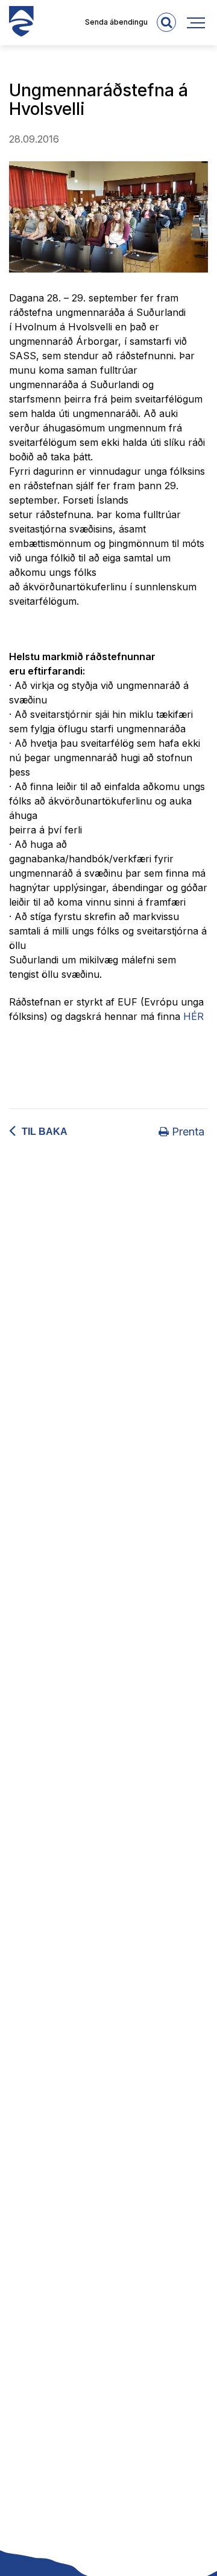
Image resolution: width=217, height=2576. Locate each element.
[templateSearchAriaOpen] (166, 22)
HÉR (193, 1016)
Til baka (45, 1132)
